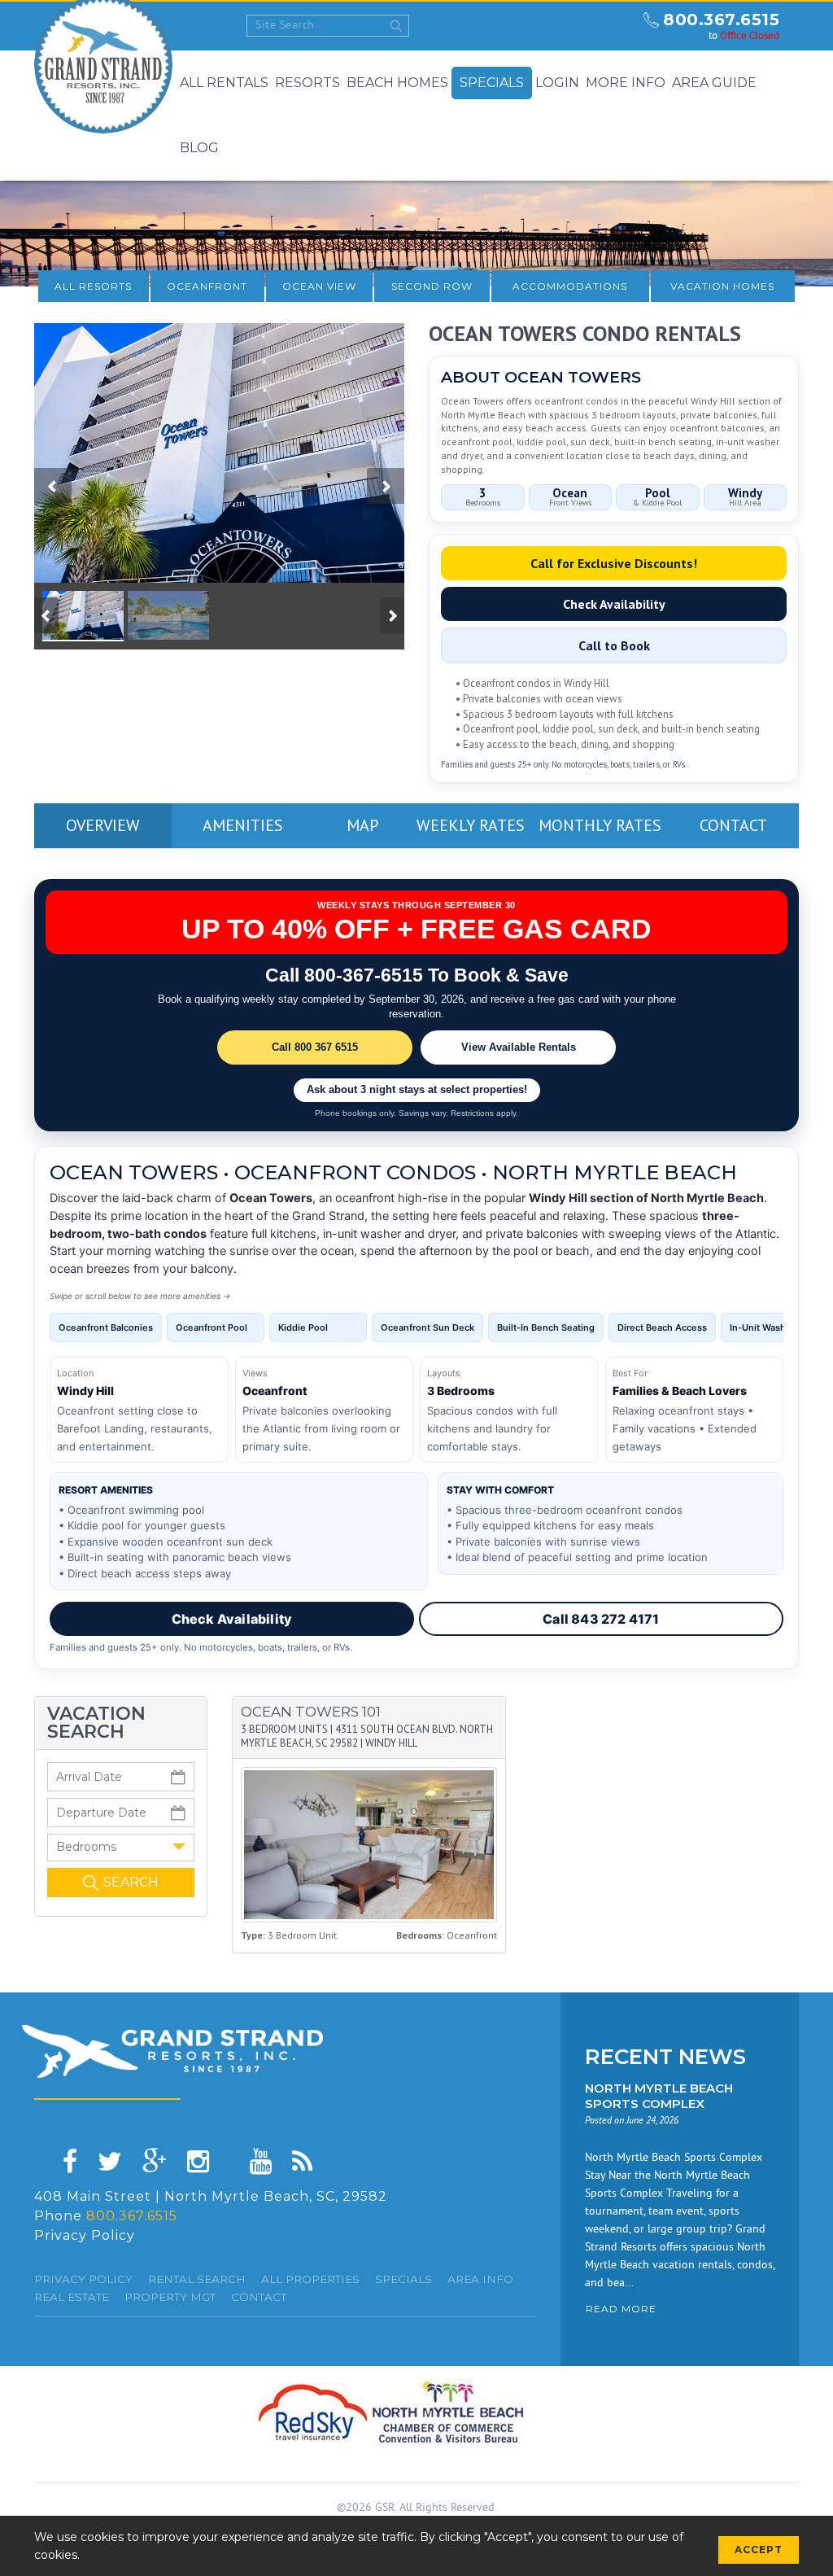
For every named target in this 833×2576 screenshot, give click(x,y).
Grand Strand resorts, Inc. (172, 2051)
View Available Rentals (519, 1047)
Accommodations (570, 286)
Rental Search (197, 2279)
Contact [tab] (733, 825)
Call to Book (614, 645)
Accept (759, 2550)
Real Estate (72, 2297)
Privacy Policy (85, 2235)
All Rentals (224, 83)
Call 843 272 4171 (601, 1619)
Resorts (307, 83)
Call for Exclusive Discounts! (614, 563)
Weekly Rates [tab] (471, 825)
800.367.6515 (721, 20)
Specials (492, 83)
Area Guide (714, 83)
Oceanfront (207, 286)
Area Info (480, 2279)
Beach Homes (397, 83)
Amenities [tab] (243, 825)
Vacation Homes (722, 286)
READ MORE (621, 2309)
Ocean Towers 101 (311, 1712)
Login (557, 83)
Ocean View (319, 286)
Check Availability (614, 604)
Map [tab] (362, 825)
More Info (626, 83)
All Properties (310, 2279)
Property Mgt (170, 2297)
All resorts (93, 286)
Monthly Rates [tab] (600, 825)
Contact (259, 2297)
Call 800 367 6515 (315, 1047)
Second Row (432, 286)
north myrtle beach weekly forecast (616, 26)
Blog (199, 148)
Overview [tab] (103, 825)
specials (403, 2279)
